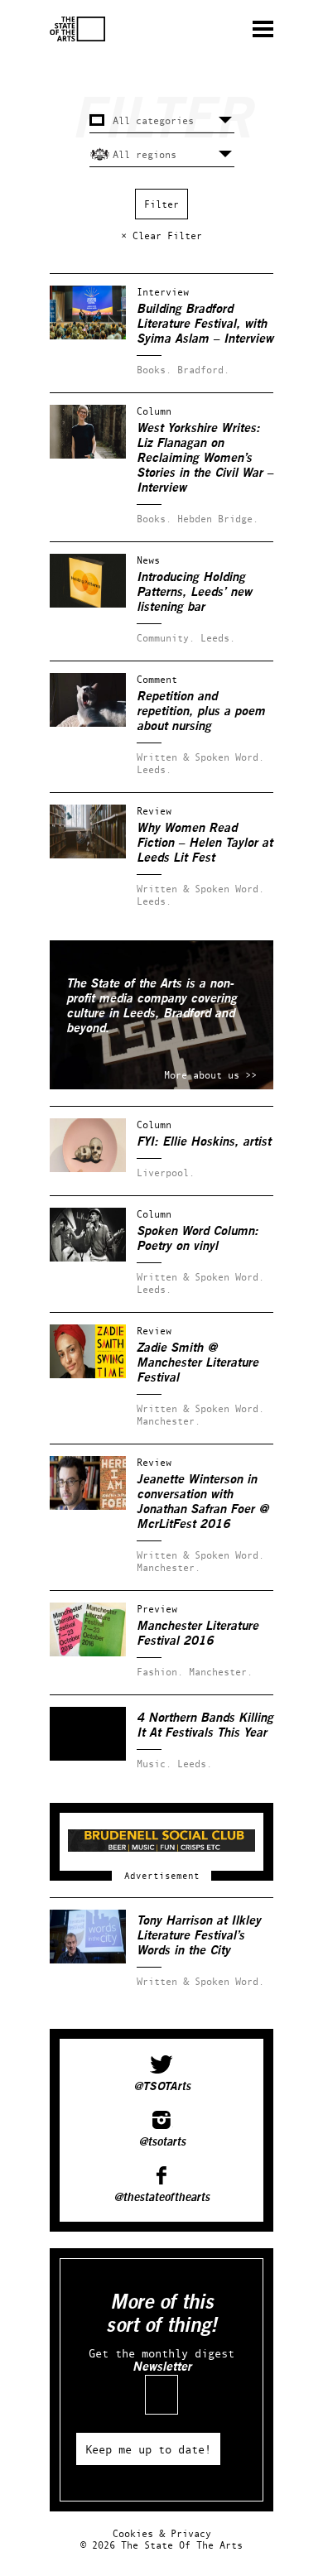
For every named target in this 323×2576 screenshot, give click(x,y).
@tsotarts (162, 2142)
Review (154, 811)
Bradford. (203, 370)
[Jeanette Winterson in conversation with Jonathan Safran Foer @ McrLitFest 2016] (88, 1506)
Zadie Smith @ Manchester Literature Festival (198, 1363)
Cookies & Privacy (162, 2533)
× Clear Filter (161, 235)
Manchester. (169, 1421)
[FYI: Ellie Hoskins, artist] (88, 1168)
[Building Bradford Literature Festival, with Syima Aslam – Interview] (88, 336)
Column (154, 411)
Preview (157, 1609)
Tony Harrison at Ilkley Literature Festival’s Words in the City (199, 1936)
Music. (154, 1764)
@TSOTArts (162, 2087)
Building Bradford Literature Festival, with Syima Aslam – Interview (205, 324)
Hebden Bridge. (218, 519)
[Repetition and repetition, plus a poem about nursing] (88, 723)
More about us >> (210, 1075)
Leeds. (218, 638)
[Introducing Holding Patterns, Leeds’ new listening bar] (88, 604)
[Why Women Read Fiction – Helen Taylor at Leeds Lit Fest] (88, 855)
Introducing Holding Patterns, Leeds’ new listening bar (194, 592)
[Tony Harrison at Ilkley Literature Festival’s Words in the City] (88, 1960)
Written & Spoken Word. (200, 757)
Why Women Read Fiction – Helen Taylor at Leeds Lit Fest (205, 843)
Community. (166, 638)
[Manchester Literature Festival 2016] (88, 1653)
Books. (154, 370)
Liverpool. (166, 1173)
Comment (157, 679)
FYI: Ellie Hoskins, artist (204, 1142)
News (148, 560)
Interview (163, 292)
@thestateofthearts (161, 2198)
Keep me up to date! (148, 2449)
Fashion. (160, 1672)
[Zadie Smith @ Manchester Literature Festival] (88, 1375)
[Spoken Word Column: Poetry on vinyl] (88, 1258)
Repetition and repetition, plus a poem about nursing (201, 711)
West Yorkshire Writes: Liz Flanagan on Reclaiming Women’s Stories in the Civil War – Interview (205, 458)
